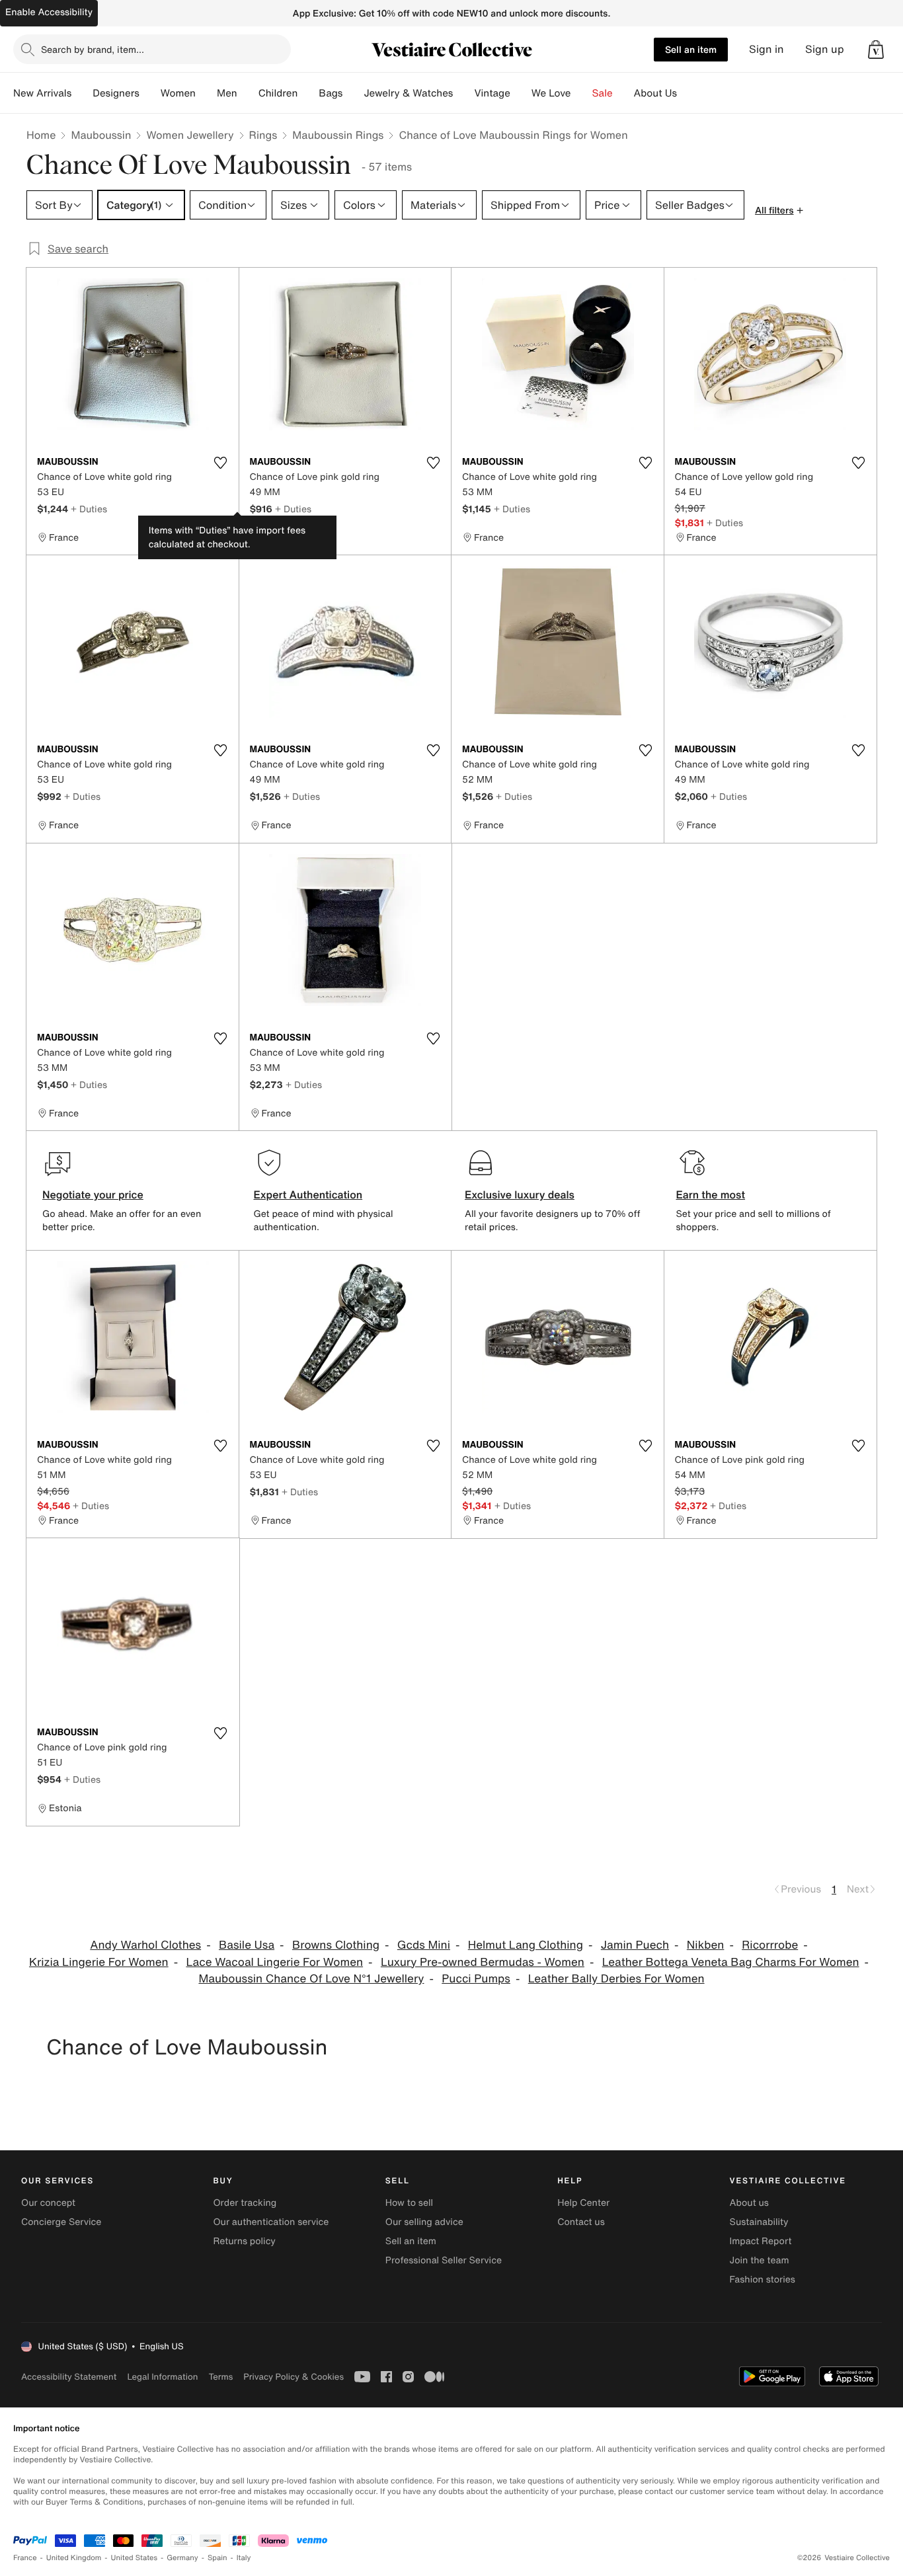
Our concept (48, 2203)
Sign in (766, 49)
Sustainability (759, 2222)
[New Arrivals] (82, 93)
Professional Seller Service (444, 2260)
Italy (244, 2558)
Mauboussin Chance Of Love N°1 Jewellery (311, 1979)
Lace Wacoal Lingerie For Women (274, 1962)
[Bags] (353, 93)
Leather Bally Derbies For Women (616, 1979)
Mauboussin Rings (338, 135)
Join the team (760, 2260)
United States (135, 2558)
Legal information (162, 2377)
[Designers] (150, 93)
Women (178, 93)
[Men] (248, 93)
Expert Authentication (308, 1194)
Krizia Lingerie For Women (99, 1962)
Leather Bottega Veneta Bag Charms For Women (731, 1962)
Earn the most (711, 1194)
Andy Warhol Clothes (145, 1945)
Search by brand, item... (93, 49)
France (25, 2558)
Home (41, 135)
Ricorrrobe (770, 1945)
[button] (876, 50)
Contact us (581, 2222)
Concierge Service (61, 2222)
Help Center (583, 2203)
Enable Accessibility (49, 12)
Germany (182, 2558)
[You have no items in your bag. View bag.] (876, 50)
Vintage (492, 93)
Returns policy (244, 2241)
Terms (220, 2377)
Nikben (706, 1945)
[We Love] (582, 93)
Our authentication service (271, 2222)
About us (749, 2203)
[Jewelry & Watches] (463, 93)
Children (278, 93)
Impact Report (761, 2241)
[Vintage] (521, 93)
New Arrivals (42, 93)
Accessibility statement (69, 2377)
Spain (217, 2558)
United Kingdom (74, 2558)
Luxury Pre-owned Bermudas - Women (483, 1962)
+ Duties (89, 509)
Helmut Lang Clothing (526, 1945)
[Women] (206, 93)
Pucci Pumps (476, 1979)
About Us (655, 93)
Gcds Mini (424, 1945)
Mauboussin (101, 135)
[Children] (308, 93)
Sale (603, 93)
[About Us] (687, 93)
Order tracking (245, 2203)
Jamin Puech (635, 1945)
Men (227, 93)
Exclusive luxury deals (520, 1194)
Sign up (825, 49)
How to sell (409, 2203)
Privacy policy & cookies (294, 2377)
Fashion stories (763, 2280)
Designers (116, 93)
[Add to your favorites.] (221, 463)
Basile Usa (247, 1945)
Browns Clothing (336, 1945)
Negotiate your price (93, 1194)
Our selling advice (424, 2222)
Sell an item (691, 49)
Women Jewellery (190, 135)
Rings (263, 135)
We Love (551, 93)
